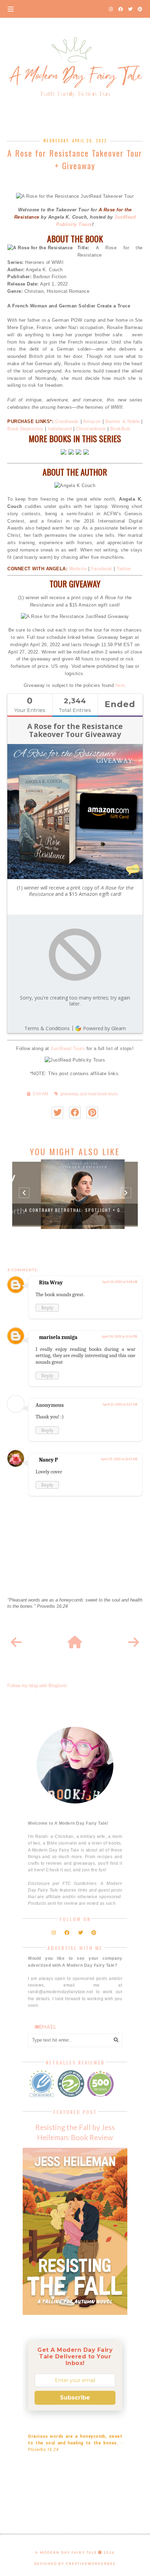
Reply (47, 1308)
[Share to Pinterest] (92, 1113)
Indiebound (60, 429)
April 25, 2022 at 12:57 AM (119, 1459)
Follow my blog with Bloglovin (37, 1686)
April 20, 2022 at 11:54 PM (119, 1337)
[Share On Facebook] (75, 1113)
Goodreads (67, 421)
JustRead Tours (68, 1048)
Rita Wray (51, 1283)
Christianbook (91, 429)
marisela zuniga (58, 1337)
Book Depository (25, 429)
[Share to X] (57, 1113)
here (120, 685)
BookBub (120, 429)
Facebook (102, 569)
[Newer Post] (16, 1643)
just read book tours (99, 1094)
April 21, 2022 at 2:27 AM (120, 1404)
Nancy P (48, 1460)
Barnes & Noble (123, 421)
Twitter (124, 569)
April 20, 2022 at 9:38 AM (120, 1282)
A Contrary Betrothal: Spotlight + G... (75, 1210)
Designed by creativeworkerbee (75, 2563)
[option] (75, 1194)
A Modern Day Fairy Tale (66, 2552)
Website (78, 569)
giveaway (69, 1094)
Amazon (92, 421)
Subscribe (75, 2398)
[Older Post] (134, 1643)
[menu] (11, 9)
